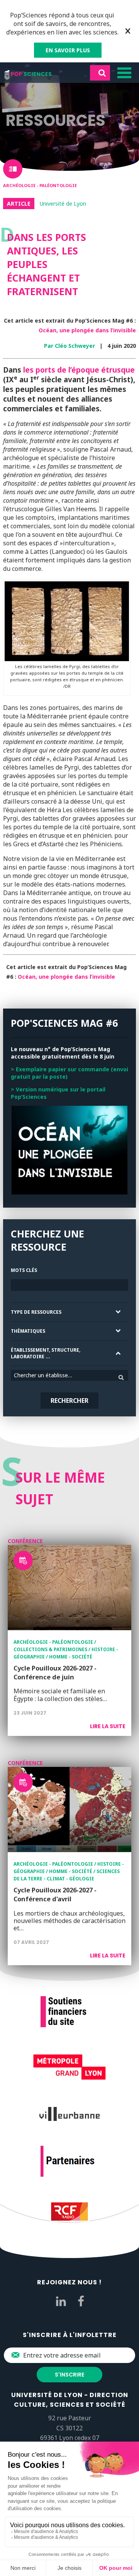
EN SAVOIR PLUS (68, 50)
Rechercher (69, 1401)
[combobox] (69, 1375)
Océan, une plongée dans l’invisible (87, 330)
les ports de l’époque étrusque (79, 370)
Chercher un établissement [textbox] (47, 1375)
